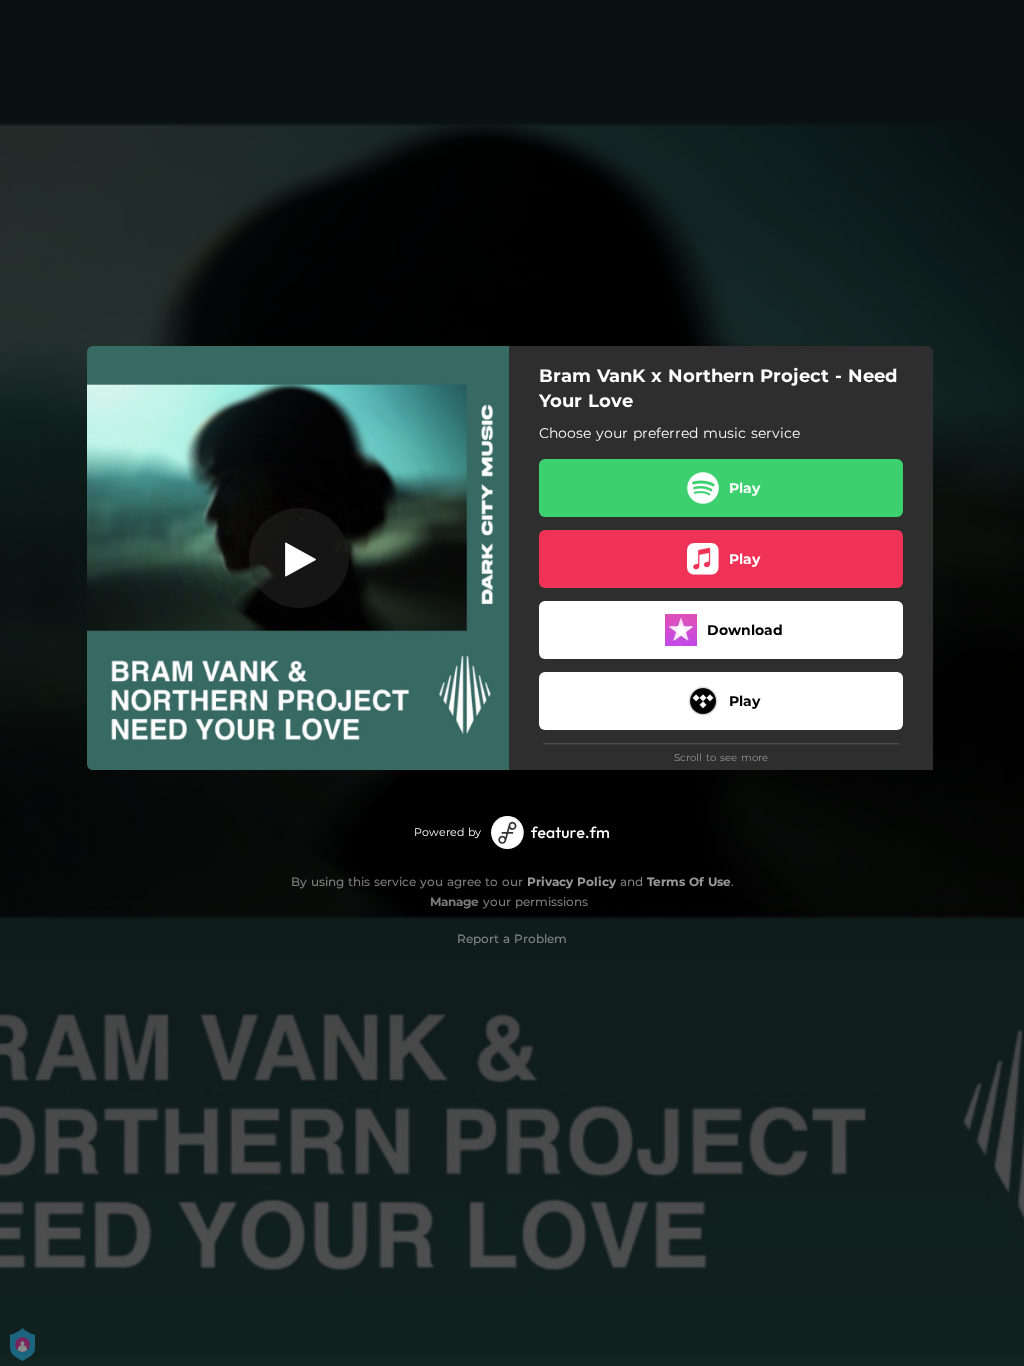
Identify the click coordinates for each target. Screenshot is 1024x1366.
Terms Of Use (689, 881)
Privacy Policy (571, 881)
